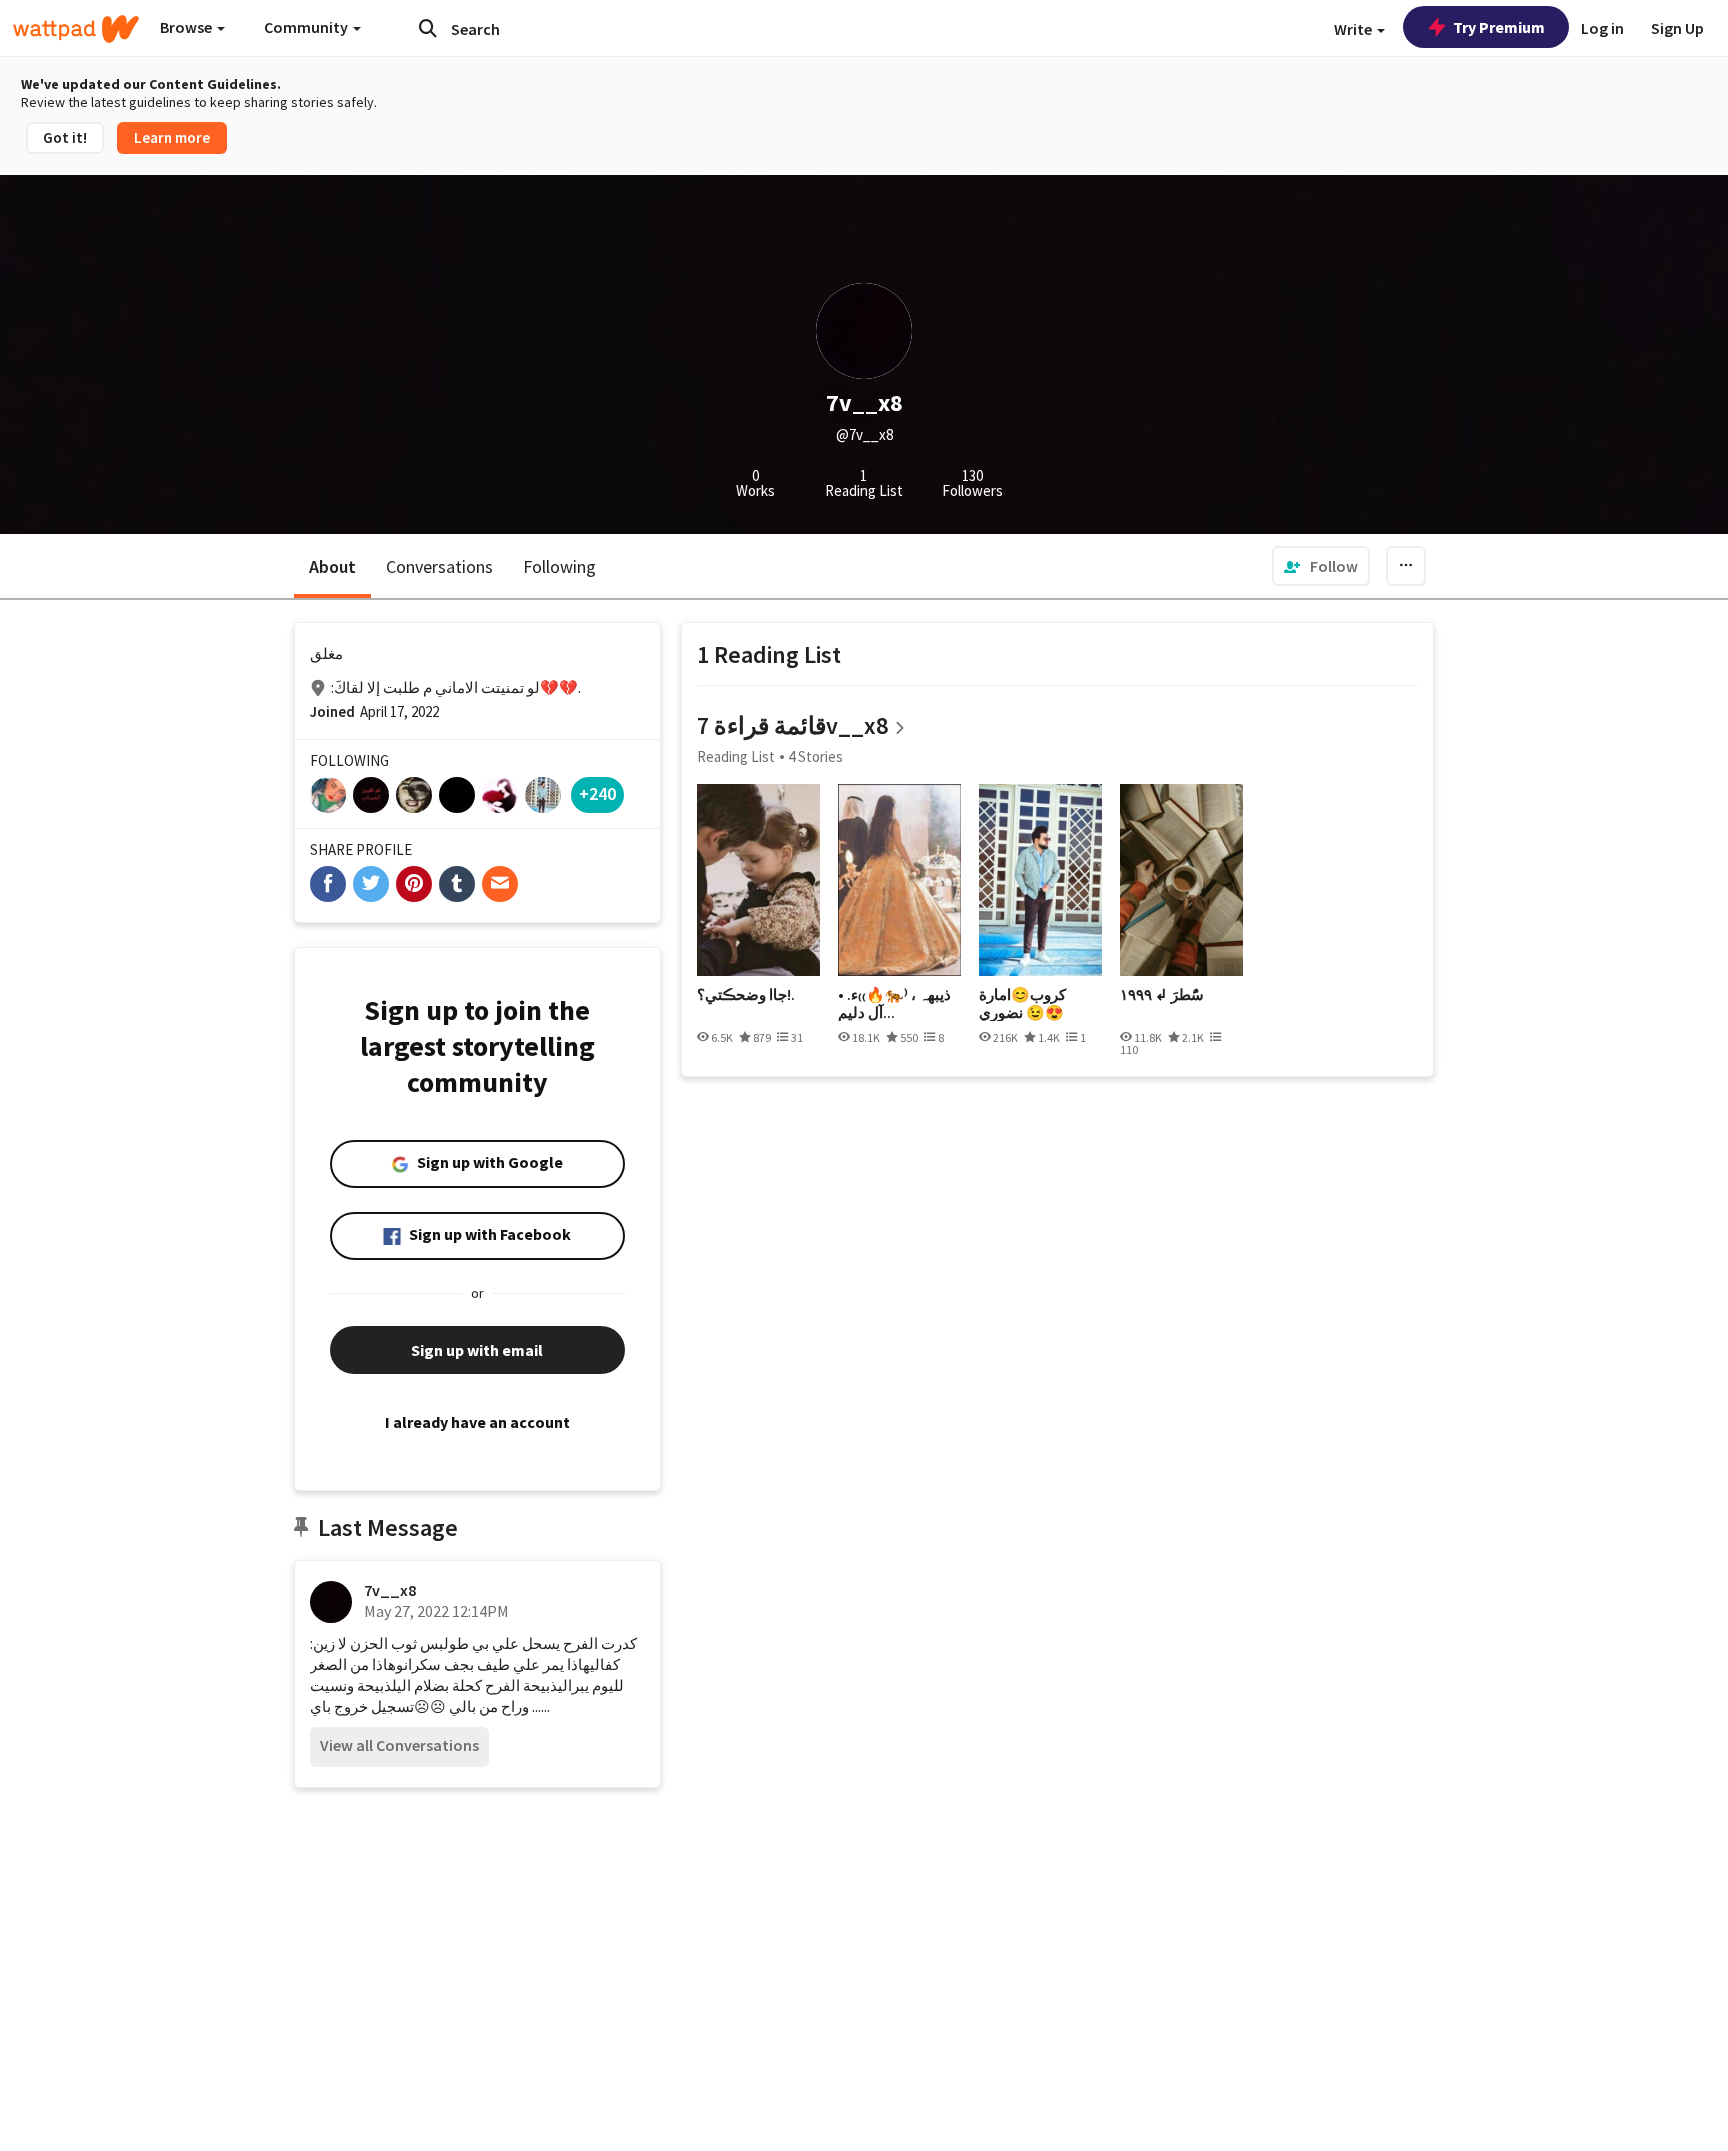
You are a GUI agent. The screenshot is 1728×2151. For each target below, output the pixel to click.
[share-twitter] (371, 884)
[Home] (76, 29)
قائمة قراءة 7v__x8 (792, 725)
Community (307, 27)
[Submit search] (428, 28)
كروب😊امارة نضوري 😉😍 (1022, 1003)
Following (559, 566)
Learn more (172, 137)
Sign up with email (477, 1350)
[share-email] (500, 884)
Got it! (65, 137)
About (332, 566)
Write (1354, 29)
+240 (597, 793)
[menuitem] (1321, 566)
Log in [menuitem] (1602, 28)
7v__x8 (390, 1590)
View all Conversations (399, 1745)
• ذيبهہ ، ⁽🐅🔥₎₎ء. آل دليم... (894, 1003)
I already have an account (477, 1422)
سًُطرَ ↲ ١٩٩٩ (1162, 995)
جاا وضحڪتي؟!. (746, 995)
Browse (187, 27)
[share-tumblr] (457, 884)
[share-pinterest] (414, 884)
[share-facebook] (328, 884)
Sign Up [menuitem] (1677, 28)
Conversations (439, 566)
